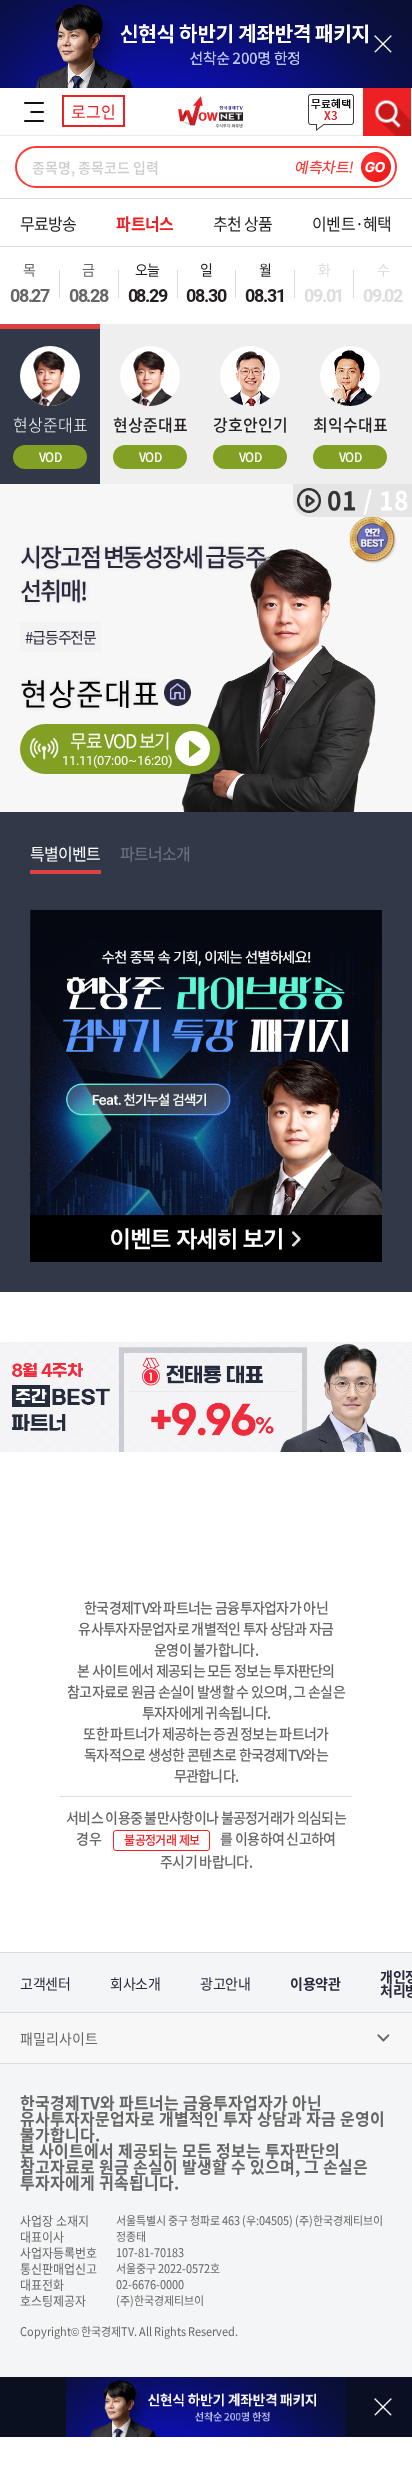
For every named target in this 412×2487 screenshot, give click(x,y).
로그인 (93, 111)
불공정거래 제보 (161, 1840)
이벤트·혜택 (351, 223)
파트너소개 (155, 853)
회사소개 (135, 1983)
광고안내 (225, 1983)
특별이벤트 (65, 853)
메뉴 (34, 112)
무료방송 (48, 223)
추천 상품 (243, 223)
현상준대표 (90, 692)
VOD (50, 457)
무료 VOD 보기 (117, 747)
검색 (387, 112)
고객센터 (45, 1983)
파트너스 (144, 223)
